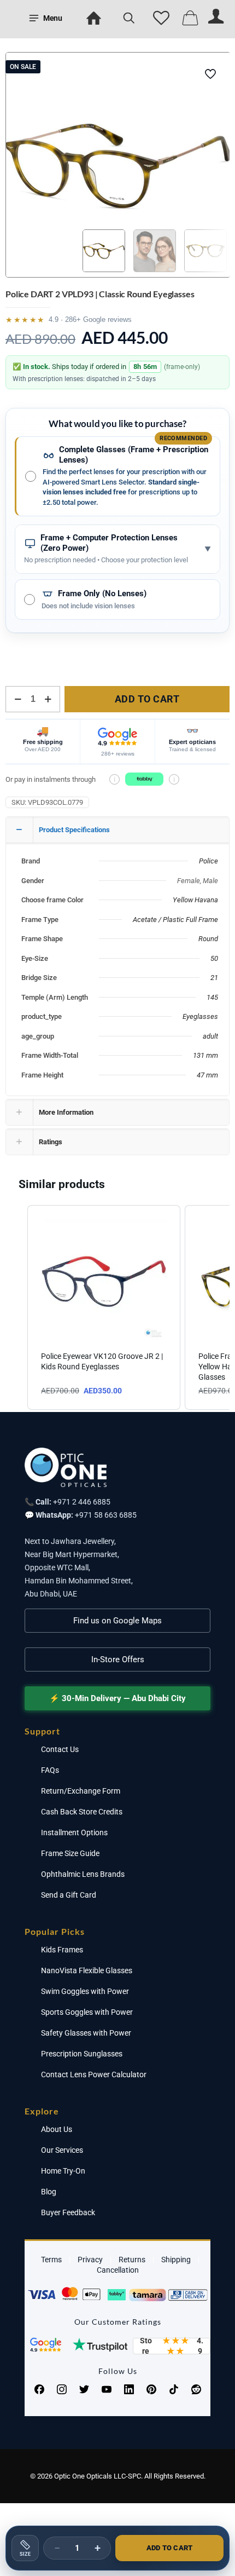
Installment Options (74, 1832)
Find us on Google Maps (117, 1621)
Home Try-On (63, 2171)
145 (212, 997)
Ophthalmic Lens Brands (83, 1874)
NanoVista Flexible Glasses (87, 1970)
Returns (132, 2260)
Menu (53, 18)
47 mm (207, 1075)
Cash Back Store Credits (82, 1812)
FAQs (50, 1770)
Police (208, 861)
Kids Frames (62, 1950)
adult (210, 1036)
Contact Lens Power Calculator (94, 2074)
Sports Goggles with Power (87, 2012)
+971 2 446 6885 (82, 1502)
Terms (51, 2260)
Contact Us (60, 1749)
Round (208, 939)
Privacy (90, 2260)
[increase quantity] (48, 699)
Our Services (62, 2150)
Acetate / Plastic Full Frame (175, 920)
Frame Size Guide (70, 1853)
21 (214, 978)
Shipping (176, 2260)
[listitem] (104, 1307)
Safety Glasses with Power (86, 2033)
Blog (49, 2192)
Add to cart (147, 699)
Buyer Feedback (68, 2212)
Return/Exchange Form (81, 1791)
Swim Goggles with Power (85, 1991)
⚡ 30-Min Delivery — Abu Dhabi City (117, 1698)
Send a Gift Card (69, 1895)
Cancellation (118, 2270)
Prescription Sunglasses (82, 2054)
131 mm (205, 1055)
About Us (57, 2129)
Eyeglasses (200, 1016)
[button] (16, 1307)
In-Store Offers (118, 1659)
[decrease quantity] (18, 699)
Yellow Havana (195, 900)
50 (214, 958)
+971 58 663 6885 (106, 1515)
